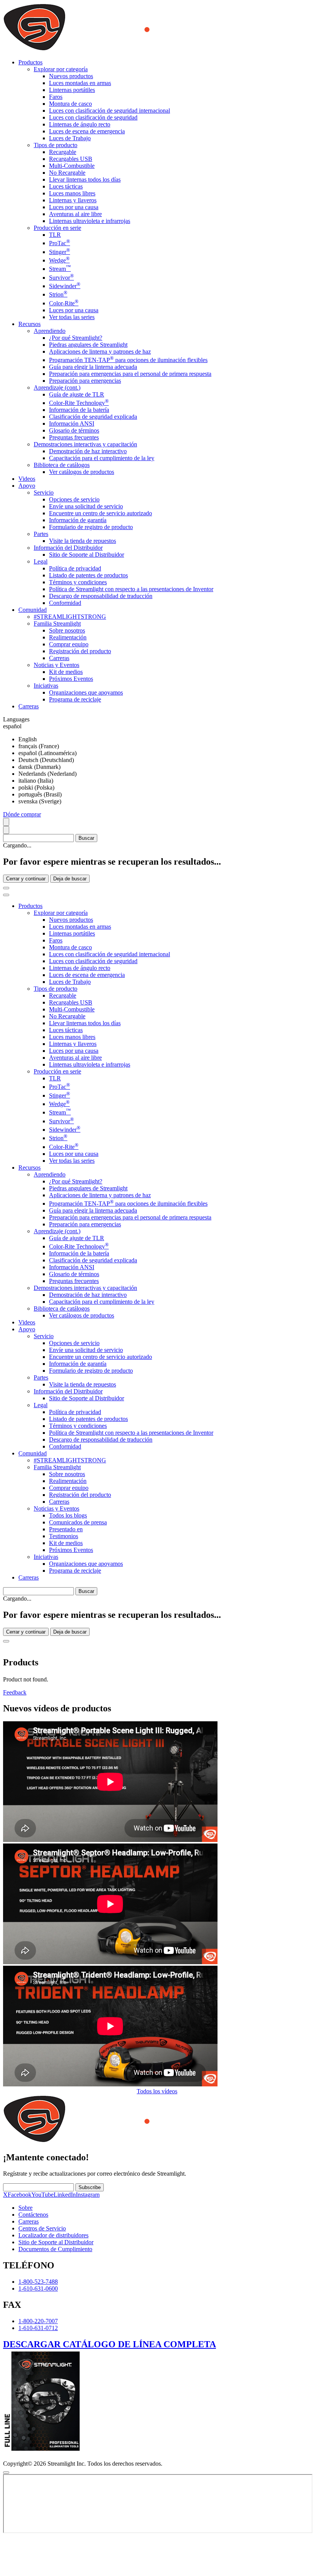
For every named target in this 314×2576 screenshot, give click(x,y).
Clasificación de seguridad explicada (93, 417)
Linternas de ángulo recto (80, 124)
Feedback (15, 1692)
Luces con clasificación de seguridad (93, 117)
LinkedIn (65, 2195)
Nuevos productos (71, 76)
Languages (16, 719)
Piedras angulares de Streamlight (88, 345)
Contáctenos (33, 2215)
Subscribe (90, 2187)
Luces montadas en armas (80, 83)
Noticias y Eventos (56, 665)
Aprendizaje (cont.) (57, 388)
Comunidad (33, 1453)
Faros (56, 97)
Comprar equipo (69, 644)
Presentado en (66, 1529)
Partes (41, 534)
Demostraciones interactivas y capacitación (85, 444)
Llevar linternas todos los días (85, 179)
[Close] (6, 1641)
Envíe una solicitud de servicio (86, 506)
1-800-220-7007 (38, 2321)
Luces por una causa (74, 207)
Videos (27, 479)
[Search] (6, 822)
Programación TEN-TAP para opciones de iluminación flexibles (128, 360)
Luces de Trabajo (70, 138)
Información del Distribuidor (68, 548)
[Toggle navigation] (6, 895)
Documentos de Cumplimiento (55, 2249)
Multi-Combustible (72, 166)
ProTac (60, 243)
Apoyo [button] (27, 486)
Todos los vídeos (157, 2091)
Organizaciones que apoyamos (86, 692)
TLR (55, 235)
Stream (60, 269)
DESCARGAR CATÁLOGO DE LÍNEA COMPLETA (110, 2344)
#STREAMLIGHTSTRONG (70, 617)
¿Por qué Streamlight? (76, 338)
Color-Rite (64, 303)
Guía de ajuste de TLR (77, 394)
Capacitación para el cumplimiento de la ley (102, 458)
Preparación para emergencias (85, 381)
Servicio (44, 492)
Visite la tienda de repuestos (83, 541)
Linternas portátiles (72, 90)
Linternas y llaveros (73, 200)
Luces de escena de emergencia (87, 131)
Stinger (60, 252)
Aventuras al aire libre (75, 214)
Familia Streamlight (57, 624)
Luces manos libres (72, 193)
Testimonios (64, 1536)
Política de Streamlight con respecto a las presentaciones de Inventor (131, 589)
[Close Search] (6, 888)
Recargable (63, 152)
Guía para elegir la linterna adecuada (93, 367)
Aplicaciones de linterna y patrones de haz (100, 351)
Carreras (59, 658)
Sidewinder (65, 286)
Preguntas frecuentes (74, 437)
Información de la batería (79, 410)
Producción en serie (57, 228)
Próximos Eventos (71, 679)
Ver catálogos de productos (82, 472)
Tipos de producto (56, 145)
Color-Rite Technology (79, 403)
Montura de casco (70, 104)
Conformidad (65, 603)
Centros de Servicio (42, 2228)
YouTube (43, 2195)
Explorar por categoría (61, 69)
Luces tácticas (66, 186)
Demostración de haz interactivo (88, 451)
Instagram (88, 2195)
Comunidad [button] (33, 610)
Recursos (29, 1168)
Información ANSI (72, 424)
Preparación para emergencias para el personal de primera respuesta (130, 374)
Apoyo (27, 1329)
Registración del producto (80, 651)
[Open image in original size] (128, 49)
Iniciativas (46, 686)
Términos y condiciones (78, 582)
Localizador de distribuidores (53, 2235)
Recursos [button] (29, 324)
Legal (41, 561)
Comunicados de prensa (78, 1522)
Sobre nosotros (67, 630)
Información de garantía (78, 520)
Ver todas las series (72, 317)
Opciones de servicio (74, 499)
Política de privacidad (75, 568)
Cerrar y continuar (26, 879)
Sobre (25, 2208)
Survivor (61, 278)
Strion (58, 294)
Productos (30, 906)
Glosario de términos (74, 430)
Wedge (59, 260)
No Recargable (67, 173)
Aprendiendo (50, 331)
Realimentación (68, 637)
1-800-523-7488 (38, 2282)
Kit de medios (66, 672)
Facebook (20, 2195)
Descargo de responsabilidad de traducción (101, 596)
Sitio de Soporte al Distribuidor (87, 555)
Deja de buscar (70, 879)
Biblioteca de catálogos (62, 465)
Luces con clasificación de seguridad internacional (110, 111)
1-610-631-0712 (38, 2328)
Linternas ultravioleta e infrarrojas (90, 221)
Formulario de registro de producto (91, 527)
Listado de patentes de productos (88, 575)
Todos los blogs (68, 1515)
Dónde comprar (22, 814)
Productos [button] (30, 62)
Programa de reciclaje (75, 699)
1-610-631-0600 (38, 2288)
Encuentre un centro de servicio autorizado (101, 513)
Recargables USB (71, 159)
